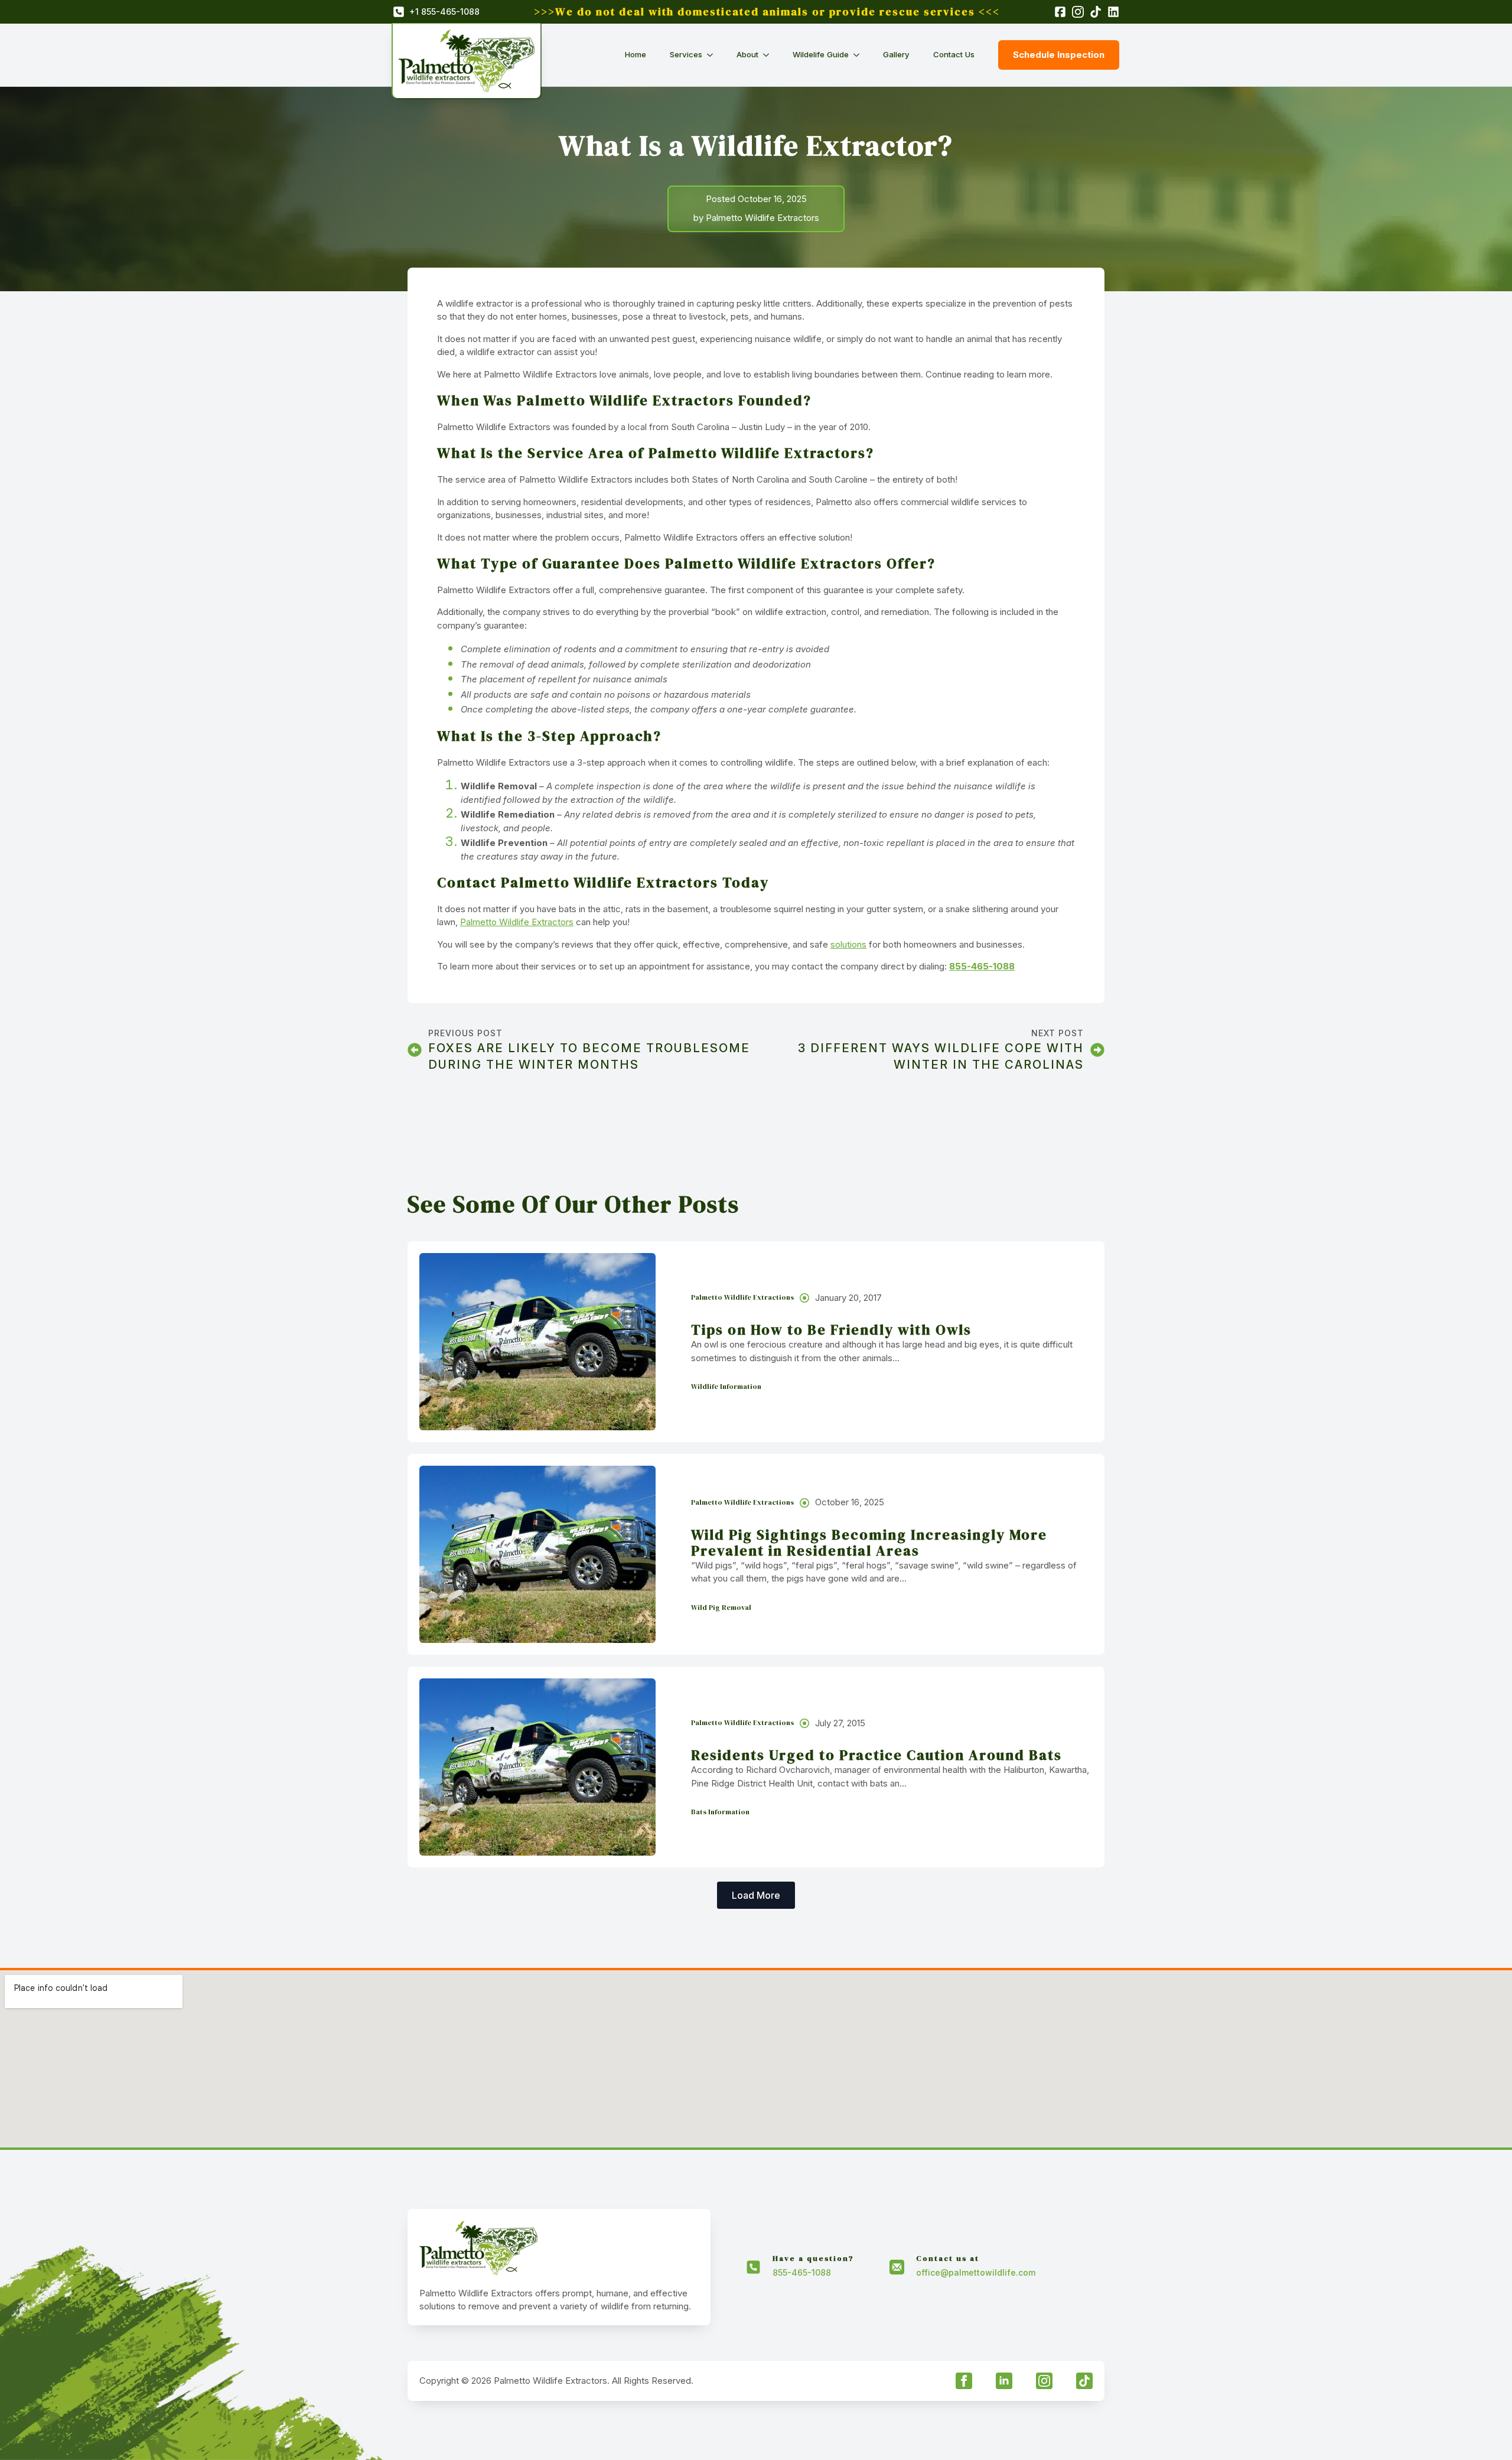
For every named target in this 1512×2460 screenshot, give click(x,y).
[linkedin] (1004, 2381)
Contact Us (954, 54)
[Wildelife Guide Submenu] (860, 55)
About (747, 54)
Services (686, 54)
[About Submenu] (770, 55)
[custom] (1084, 2381)
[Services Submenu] (713, 55)
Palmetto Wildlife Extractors (517, 922)
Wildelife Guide (821, 54)
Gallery (896, 54)
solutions (848, 944)
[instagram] (1044, 2381)
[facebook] (964, 2381)
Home (636, 54)
